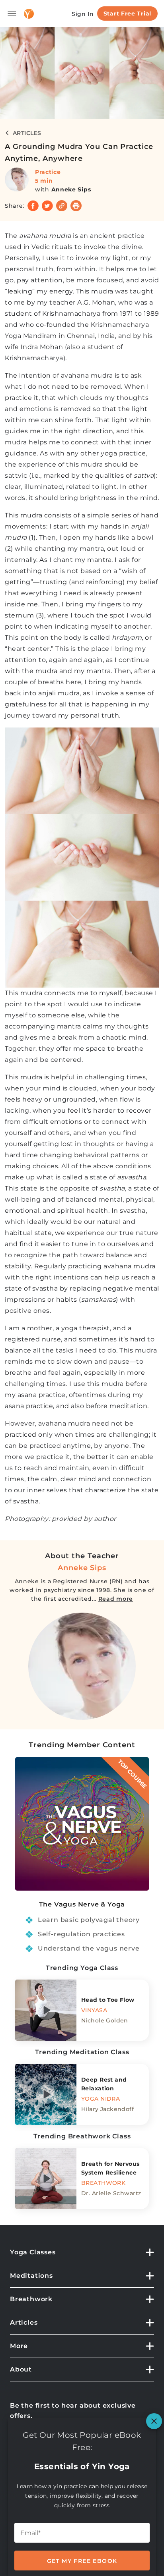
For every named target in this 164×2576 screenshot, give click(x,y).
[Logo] (29, 14)
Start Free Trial (127, 14)
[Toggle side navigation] (12, 14)
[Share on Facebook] (33, 206)
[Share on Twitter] (47, 206)
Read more (116, 1599)
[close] (154, 2421)
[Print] (76, 206)
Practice (48, 172)
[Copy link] (62, 206)
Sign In (83, 14)
